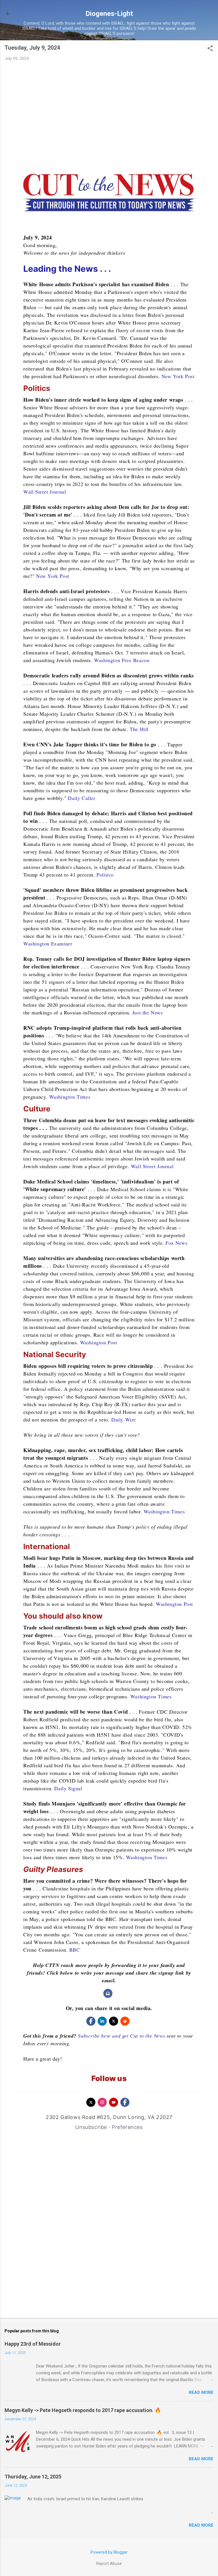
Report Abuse (109, 2564)
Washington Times (70, 1097)
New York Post (178, 376)
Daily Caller (81, 798)
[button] (210, 49)
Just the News (148, 1012)
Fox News (176, 1243)
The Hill (139, 729)
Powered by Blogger (109, 2552)
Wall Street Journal (45, 492)
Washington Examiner (48, 943)
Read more (201, 2392)
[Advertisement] (109, 108)
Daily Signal (68, 1788)
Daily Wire (124, 1419)
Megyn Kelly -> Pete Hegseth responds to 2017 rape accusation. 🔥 (83, 2410)
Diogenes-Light (109, 14)
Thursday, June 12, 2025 (33, 2477)
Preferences (127, 2127)
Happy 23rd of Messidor (33, 2344)
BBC (75, 1950)
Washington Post (99, 1342)
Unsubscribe (91, 2127)
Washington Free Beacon (122, 660)
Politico (105, 875)
